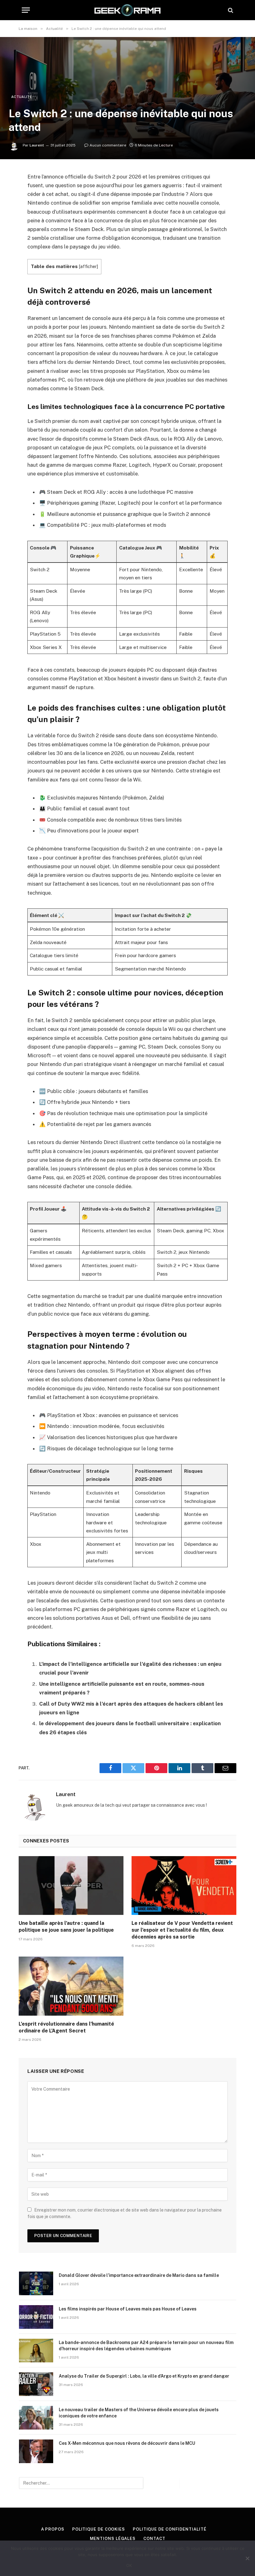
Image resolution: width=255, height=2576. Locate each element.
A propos (53, 2529)
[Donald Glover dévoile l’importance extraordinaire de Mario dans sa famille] (36, 2283)
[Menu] (26, 10)
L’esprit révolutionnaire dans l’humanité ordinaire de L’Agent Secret (66, 2027)
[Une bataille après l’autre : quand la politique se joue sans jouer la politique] (71, 1886)
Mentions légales (113, 2539)
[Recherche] (230, 10)
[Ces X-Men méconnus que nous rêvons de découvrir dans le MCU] (36, 2451)
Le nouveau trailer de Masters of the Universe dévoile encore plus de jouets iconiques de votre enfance (139, 2413)
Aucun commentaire (108, 145)
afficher (88, 266)
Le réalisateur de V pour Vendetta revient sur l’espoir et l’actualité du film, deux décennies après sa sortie (182, 1930)
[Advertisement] (127, 47)
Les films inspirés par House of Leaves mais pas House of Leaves (128, 2309)
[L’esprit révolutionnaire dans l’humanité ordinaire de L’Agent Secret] (71, 1986)
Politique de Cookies (99, 2529)
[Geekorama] (127, 10)
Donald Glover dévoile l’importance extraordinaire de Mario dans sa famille (139, 2275)
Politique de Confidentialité (169, 2529)
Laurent (37, 145)
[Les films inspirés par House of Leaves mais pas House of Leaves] (36, 2317)
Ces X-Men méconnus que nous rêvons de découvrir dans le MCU (127, 2443)
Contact (154, 2539)
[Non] (247, 2558)
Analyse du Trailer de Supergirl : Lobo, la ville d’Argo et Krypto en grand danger (144, 2376)
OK (129, 2565)
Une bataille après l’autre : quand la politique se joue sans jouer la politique (66, 1927)
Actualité (22, 97)
